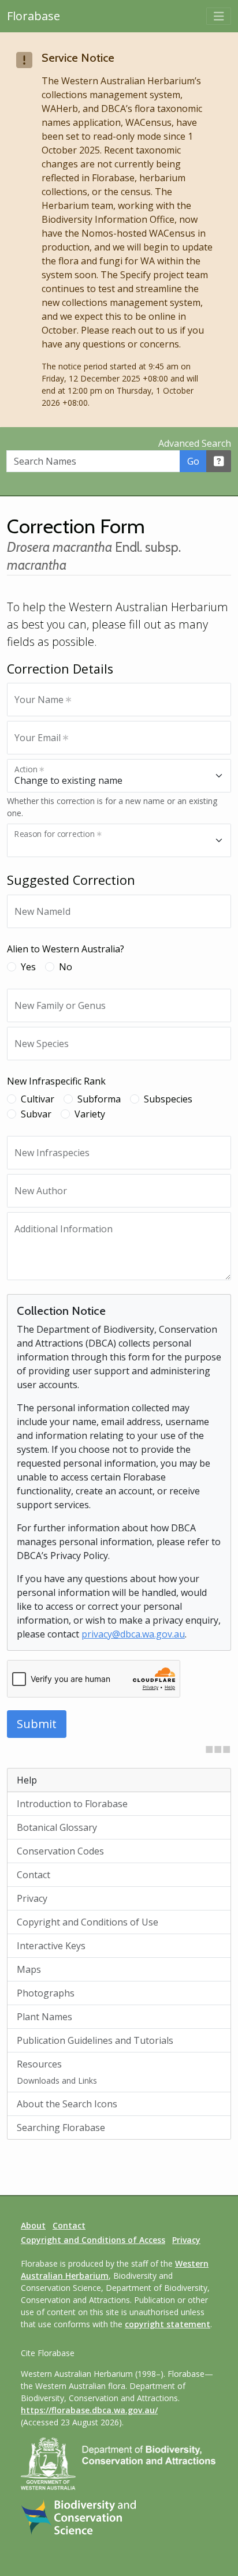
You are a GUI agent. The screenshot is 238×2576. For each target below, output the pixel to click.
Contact (34, 1875)
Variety (90, 1114)
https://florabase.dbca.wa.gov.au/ (89, 2410)
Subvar (36, 1114)
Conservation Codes (60, 1851)
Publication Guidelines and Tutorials (95, 2040)
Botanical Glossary (57, 1827)
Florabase (34, 16)
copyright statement (168, 2324)
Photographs (46, 1993)
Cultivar (38, 1099)
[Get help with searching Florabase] (219, 461)
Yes (28, 967)
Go (193, 461)
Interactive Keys (51, 1946)
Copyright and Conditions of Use (88, 1922)
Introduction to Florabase (72, 1804)
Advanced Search (195, 443)
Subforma (99, 1099)
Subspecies (168, 1099)
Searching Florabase (61, 2128)
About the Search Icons (67, 2104)
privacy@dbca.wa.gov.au (133, 1634)
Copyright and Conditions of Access (93, 2240)
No (66, 967)
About (33, 2225)
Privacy (32, 1898)
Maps (29, 1969)
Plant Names (44, 2017)
